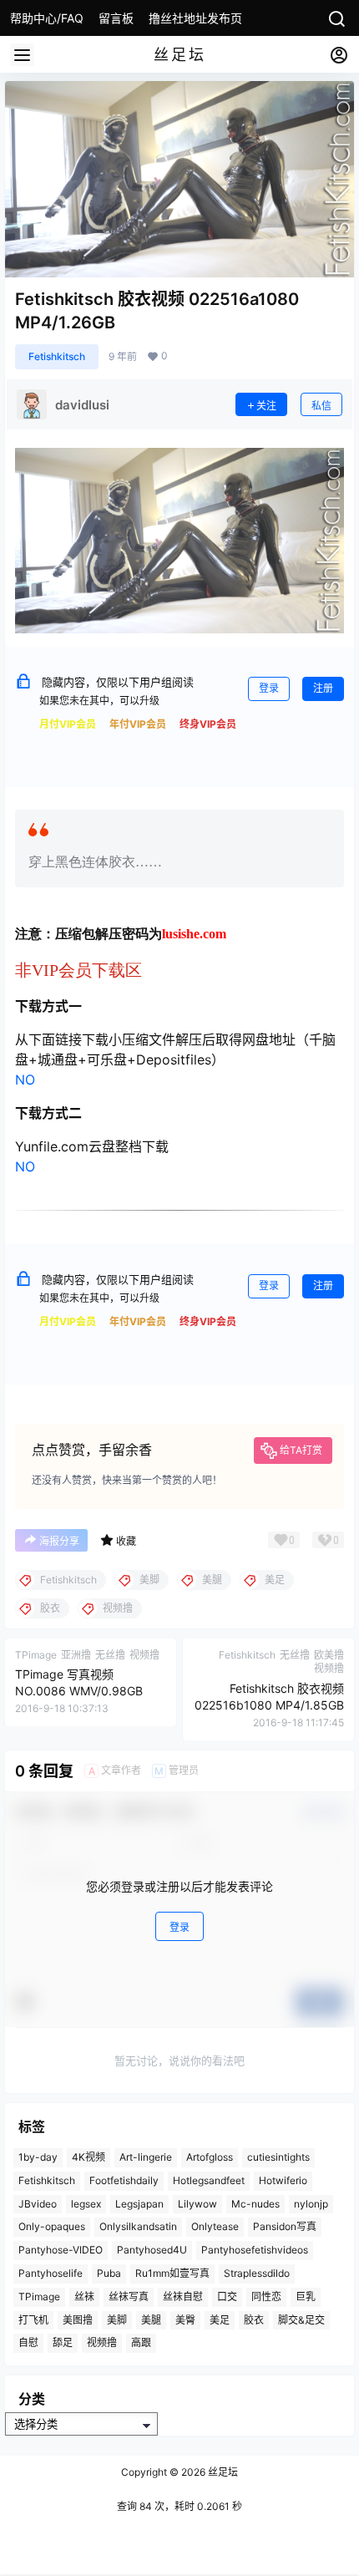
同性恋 (266, 2297)
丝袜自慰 (183, 2297)
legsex (86, 2204)
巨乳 (306, 2297)
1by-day (38, 2157)
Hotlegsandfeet (209, 2180)
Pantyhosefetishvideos (255, 2250)
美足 (220, 2320)
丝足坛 (222, 2472)
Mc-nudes (255, 2204)
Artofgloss (210, 2157)
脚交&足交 (301, 2320)
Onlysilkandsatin (138, 2227)
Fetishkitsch (57, 356)
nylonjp (311, 2204)
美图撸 (78, 2320)
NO (25, 1080)
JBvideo (38, 2204)
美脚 (117, 2320)
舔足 (63, 2343)
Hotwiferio (283, 2180)
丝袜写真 (129, 2297)
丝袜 (84, 2297)
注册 (323, 688)
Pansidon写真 (285, 2227)
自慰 (28, 2343)
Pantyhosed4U (152, 2250)
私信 (321, 406)
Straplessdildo (257, 2273)
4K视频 (88, 2157)
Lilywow (197, 2204)
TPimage (39, 2297)
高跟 (141, 2343)
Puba (109, 2273)
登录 (269, 688)
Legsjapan (139, 2204)
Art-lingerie (146, 2157)
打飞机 (33, 2320)
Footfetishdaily (124, 2180)
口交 (227, 2297)
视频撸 (102, 2343)
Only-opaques (52, 2227)
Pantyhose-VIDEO (61, 2250)
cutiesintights (278, 2157)
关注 (266, 406)
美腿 (151, 2320)
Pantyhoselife (51, 2273)
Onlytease (215, 2227)
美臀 (185, 2320)
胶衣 (254, 2320)
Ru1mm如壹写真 (172, 2273)
